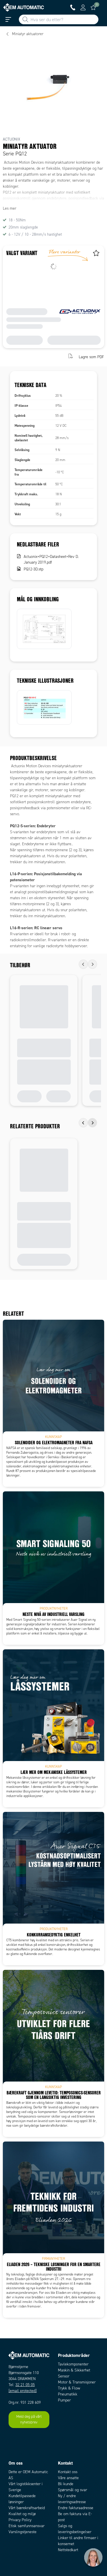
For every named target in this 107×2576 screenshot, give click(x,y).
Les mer (10, 208)
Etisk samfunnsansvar (27, 2526)
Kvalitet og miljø (22, 2514)
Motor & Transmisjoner (77, 2382)
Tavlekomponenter (73, 2364)
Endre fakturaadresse (76, 2508)
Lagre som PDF (91, 357)
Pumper (64, 2400)
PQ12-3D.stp (34, 569)
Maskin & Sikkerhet (74, 2370)
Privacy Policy (20, 2520)
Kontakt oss (68, 2472)
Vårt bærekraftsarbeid (27, 2508)
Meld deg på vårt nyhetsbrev (29, 2419)
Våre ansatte (68, 2478)
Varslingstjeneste (23, 2532)
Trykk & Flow (69, 2388)
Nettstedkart (68, 2550)
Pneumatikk (68, 2394)
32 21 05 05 (25, 2385)
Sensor (64, 2376)
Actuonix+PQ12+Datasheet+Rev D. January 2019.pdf (51, 559)
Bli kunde (66, 2484)
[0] (93, 7)
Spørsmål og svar (72, 2490)
